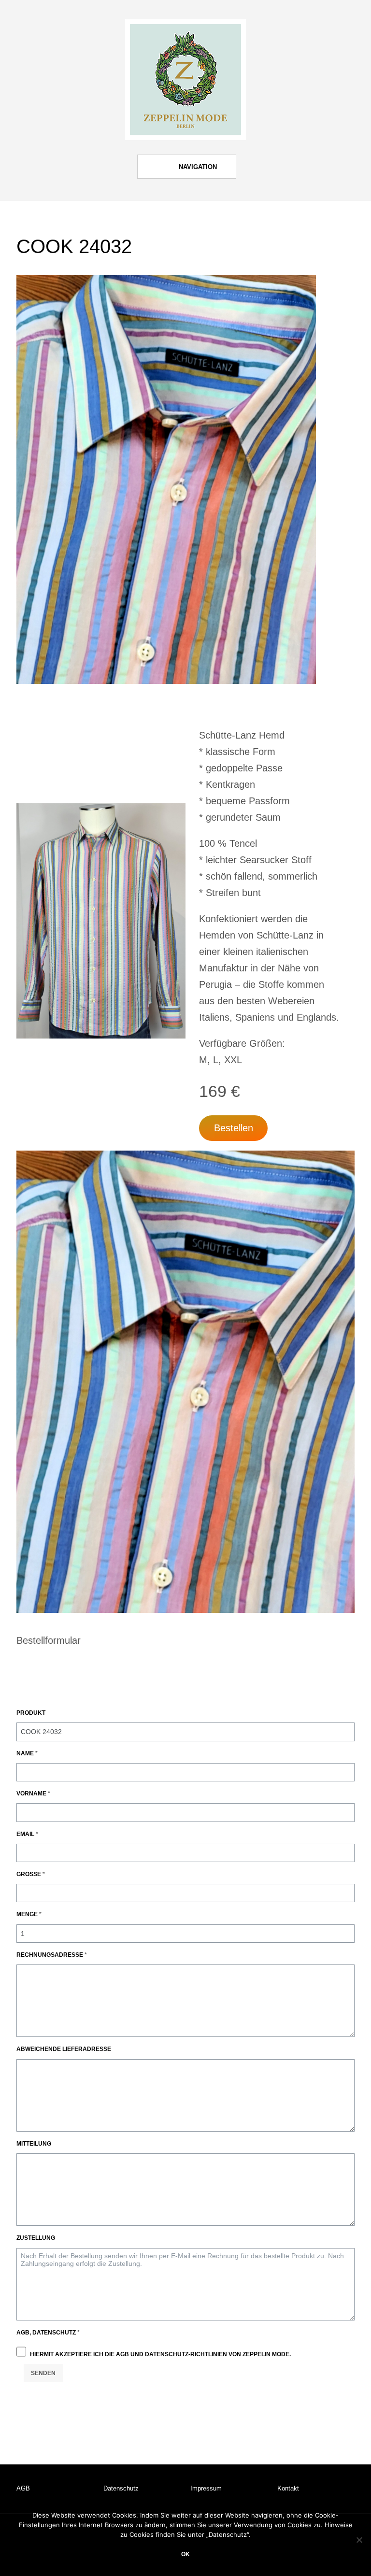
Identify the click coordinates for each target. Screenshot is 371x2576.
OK (185, 2554)
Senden (43, 2373)
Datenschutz (121, 2488)
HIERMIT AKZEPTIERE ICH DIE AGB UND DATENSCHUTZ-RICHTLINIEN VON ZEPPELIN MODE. (160, 2354)
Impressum (206, 2488)
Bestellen (234, 1128)
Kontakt (288, 2488)
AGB (23, 2488)
